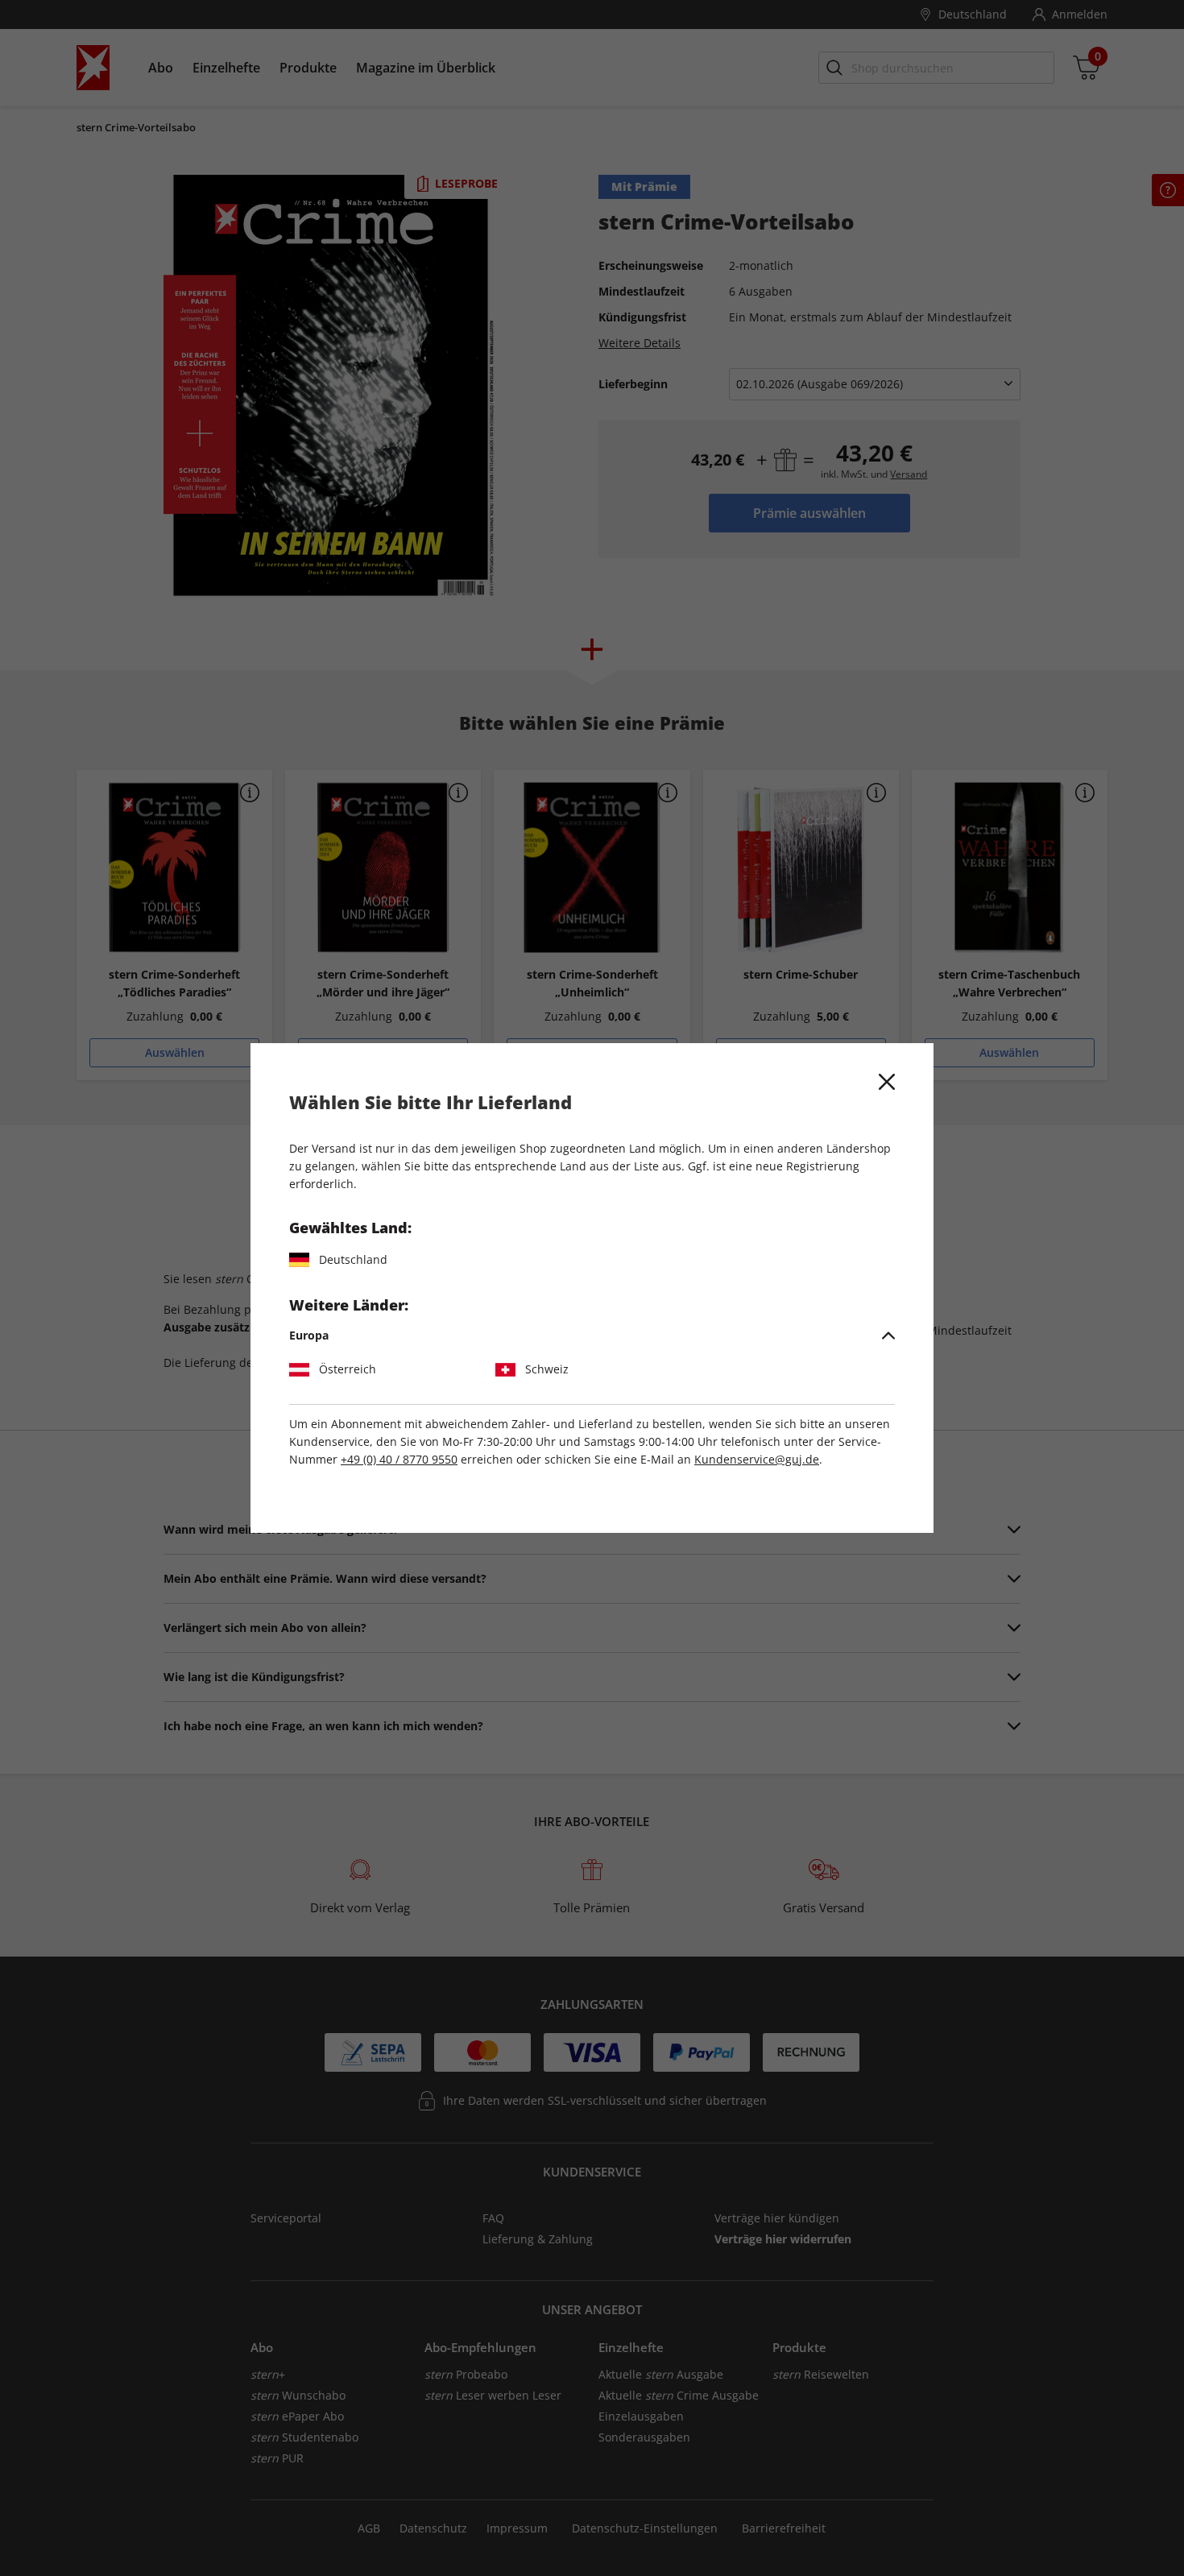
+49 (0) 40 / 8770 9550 (399, 1459)
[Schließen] (887, 1082)
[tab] (592, 1336)
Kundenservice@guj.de (757, 1459)
